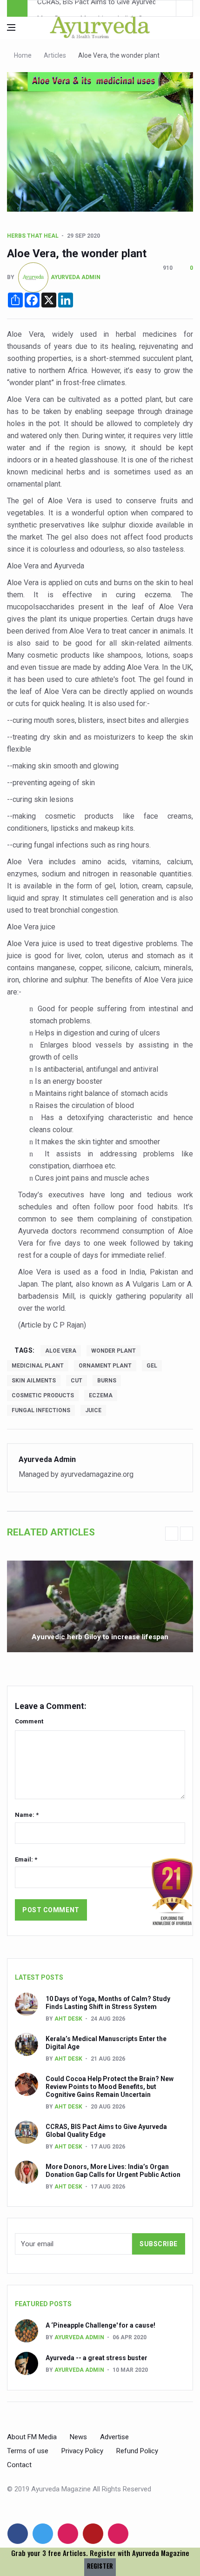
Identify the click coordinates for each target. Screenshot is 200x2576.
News (78, 2437)
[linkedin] (68, 2534)
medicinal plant (38, 1366)
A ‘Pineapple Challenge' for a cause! (100, 2325)
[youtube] (93, 2534)
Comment (29, 1721)
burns (107, 1381)
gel (152, 1366)
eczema (101, 1395)
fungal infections (41, 1410)
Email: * (26, 1859)
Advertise (114, 2437)
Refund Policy (137, 2451)
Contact (19, 2465)
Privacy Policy (82, 2451)
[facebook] (18, 2534)
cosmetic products (43, 1395)
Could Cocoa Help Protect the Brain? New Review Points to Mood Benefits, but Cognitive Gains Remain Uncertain (110, 2087)
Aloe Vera (61, 1351)
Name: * (27, 1815)
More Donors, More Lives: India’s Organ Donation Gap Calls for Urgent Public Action (113, 2171)
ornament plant (105, 1366)
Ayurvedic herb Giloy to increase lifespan (100, 1637)
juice (93, 1410)
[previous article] (185, 8)
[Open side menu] (11, 27)
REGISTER (100, 2566)
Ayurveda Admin (76, 277)
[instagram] (118, 2534)
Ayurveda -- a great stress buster (97, 2358)
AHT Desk (68, 2019)
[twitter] (43, 2534)
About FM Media (32, 2437)
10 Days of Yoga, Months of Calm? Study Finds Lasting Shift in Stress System (108, 2003)
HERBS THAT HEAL (33, 236)
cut (77, 1381)
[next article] (168, 8)
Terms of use (28, 2451)
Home (23, 55)
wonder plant (113, 1351)
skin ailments (34, 1381)
